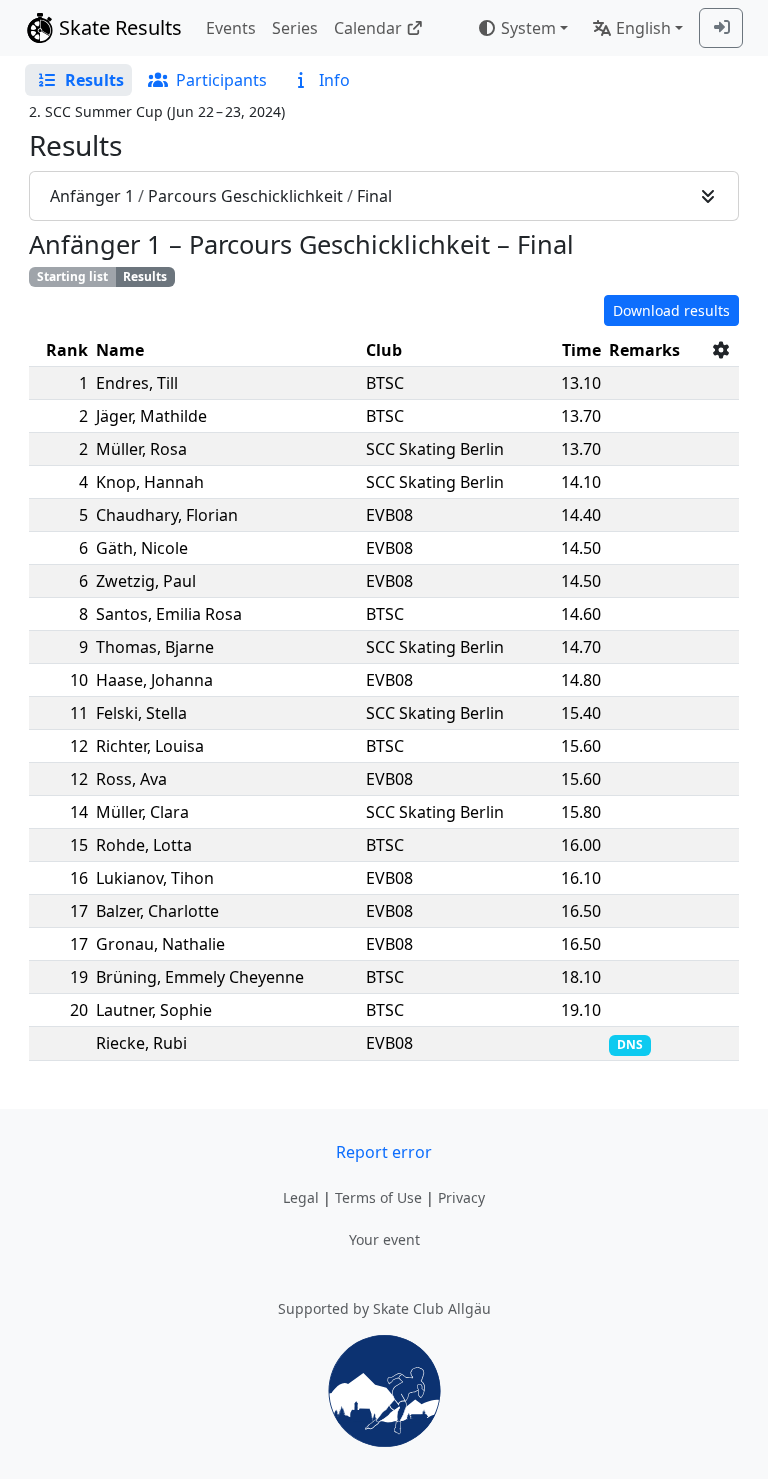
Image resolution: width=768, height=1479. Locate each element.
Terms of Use (378, 1197)
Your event (384, 1239)
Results (145, 276)
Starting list (72, 276)
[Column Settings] (721, 350)
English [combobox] (643, 28)
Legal (301, 1197)
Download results (671, 310)
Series (295, 28)
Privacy (461, 1197)
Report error (384, 1152)
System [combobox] (528, 28)
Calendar (368, 28)
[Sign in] (721, 28)
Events (231, 28)
